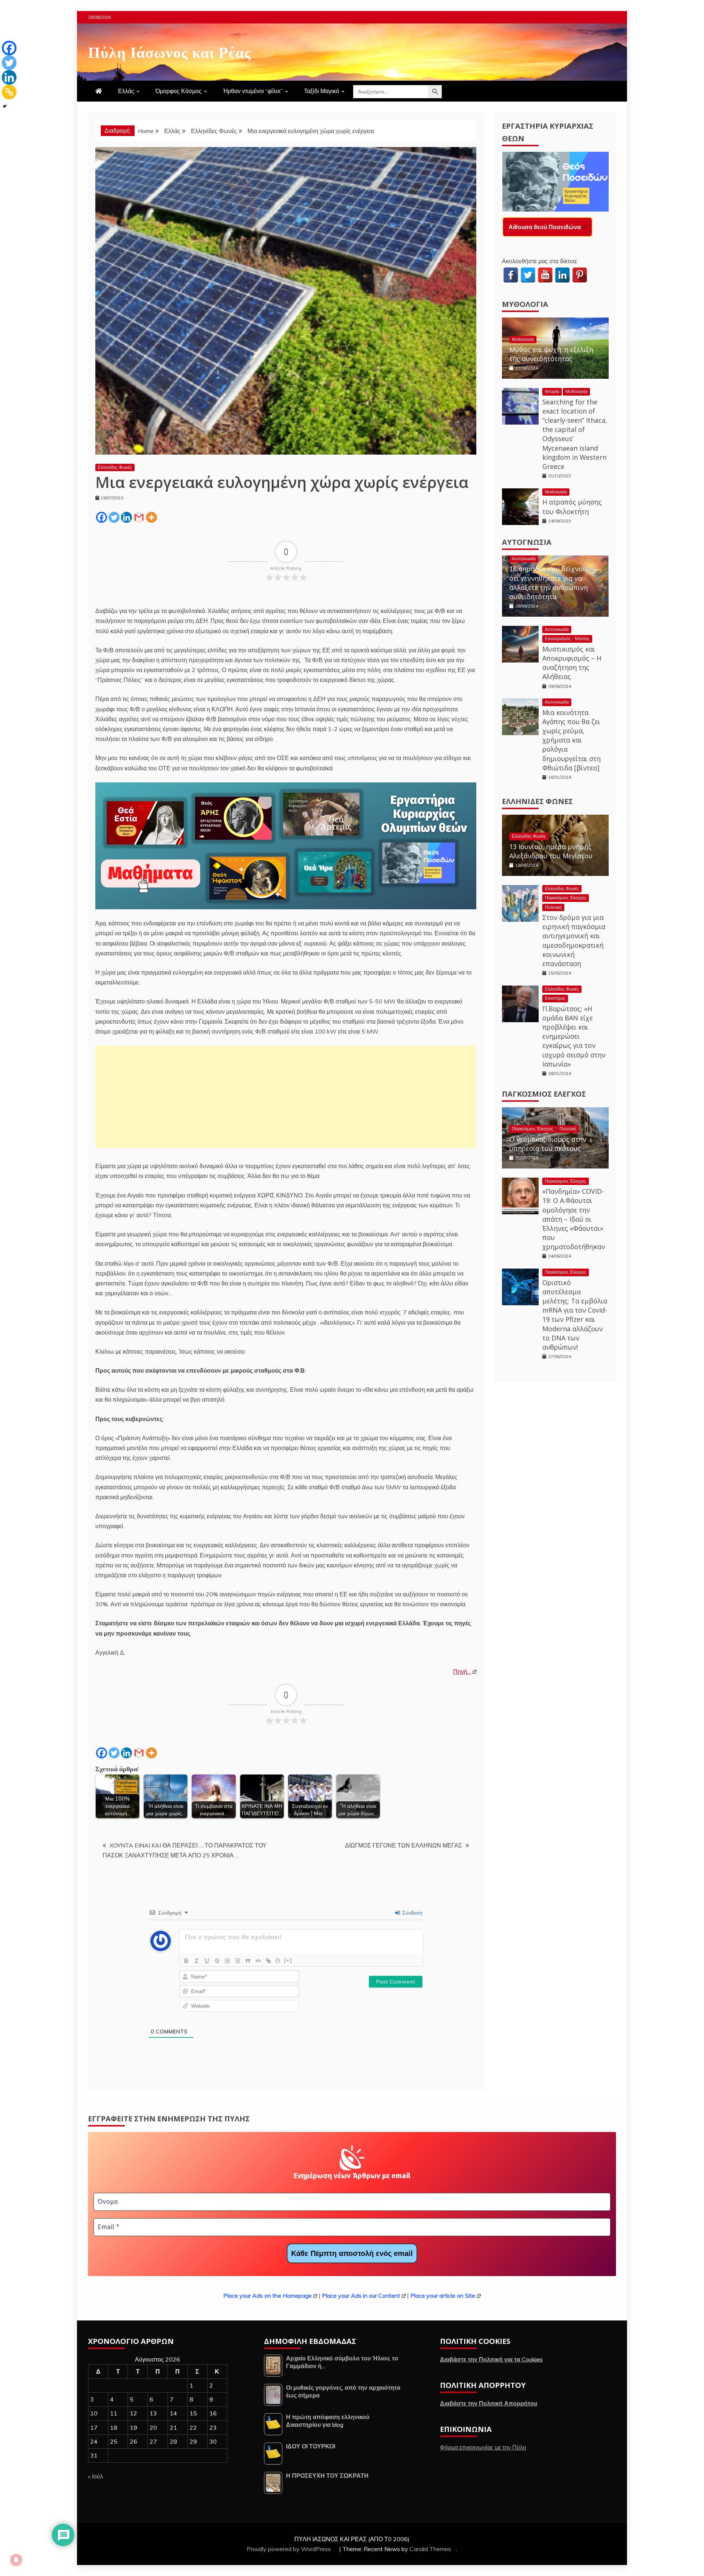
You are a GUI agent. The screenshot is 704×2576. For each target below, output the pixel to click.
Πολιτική (553, 907)
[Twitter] (114, 517)
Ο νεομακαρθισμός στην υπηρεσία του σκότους (548, 1144)
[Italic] (197, 1961)
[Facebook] (102, 517)
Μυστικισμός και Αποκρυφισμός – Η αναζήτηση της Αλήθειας (572, 663)
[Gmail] (139, 517)
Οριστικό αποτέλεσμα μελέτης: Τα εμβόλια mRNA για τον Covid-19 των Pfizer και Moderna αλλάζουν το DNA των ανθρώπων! (575, 1315)
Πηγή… (462, 1672)
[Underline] (207, 1961)
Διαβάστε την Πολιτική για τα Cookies (491, 2359)
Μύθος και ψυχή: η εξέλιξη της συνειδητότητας (551, 354)
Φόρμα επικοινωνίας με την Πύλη (483, 2447)
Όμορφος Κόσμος (179, 91)
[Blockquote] (248, 1961)
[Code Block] (258, 1961)
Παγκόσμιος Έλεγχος (566, 898)
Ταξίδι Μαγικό (322, 91)
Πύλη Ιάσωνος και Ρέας (170, 51)
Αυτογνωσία (527, 542)
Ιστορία (552, 391)
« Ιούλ (96, 2476)
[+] (288, 1960)
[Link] (268, 1961)
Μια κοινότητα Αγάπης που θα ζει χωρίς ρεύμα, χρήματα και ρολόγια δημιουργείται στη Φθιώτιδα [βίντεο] (571, 740)
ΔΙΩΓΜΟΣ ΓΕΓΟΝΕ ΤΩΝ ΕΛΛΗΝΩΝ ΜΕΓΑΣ (404, 1845)
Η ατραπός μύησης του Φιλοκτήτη (572, 507)
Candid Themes (430, 2549)
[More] (151, 517)
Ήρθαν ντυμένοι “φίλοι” (253, 91)
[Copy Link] (9, 92)
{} (278, 1960)
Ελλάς (126, 91)
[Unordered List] (238, 1961)
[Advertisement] (286, 1097)
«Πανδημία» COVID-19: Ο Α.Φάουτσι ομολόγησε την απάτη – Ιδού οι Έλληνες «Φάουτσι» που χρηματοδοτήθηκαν (574, 1219)
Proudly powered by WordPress (289, 2549)
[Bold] (186, 1961)
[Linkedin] (126, 517)
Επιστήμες (555, 998)
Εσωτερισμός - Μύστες (567, 639)
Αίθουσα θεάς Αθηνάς (539, 227)
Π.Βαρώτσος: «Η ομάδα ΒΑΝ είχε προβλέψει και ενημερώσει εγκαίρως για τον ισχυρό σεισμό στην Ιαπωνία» (574, 1036)
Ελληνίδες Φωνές (115, 467)
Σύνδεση (412, 1913)
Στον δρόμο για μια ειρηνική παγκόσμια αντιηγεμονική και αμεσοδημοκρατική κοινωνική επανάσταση (574, 940)
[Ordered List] (227, 1961)
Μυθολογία (525, 304)
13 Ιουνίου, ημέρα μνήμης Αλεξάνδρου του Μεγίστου (551, 851)
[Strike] (217, 1961)
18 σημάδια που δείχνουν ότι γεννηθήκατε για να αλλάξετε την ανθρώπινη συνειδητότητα (550, 583)
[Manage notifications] (16, 2560)
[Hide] (5, 106)
